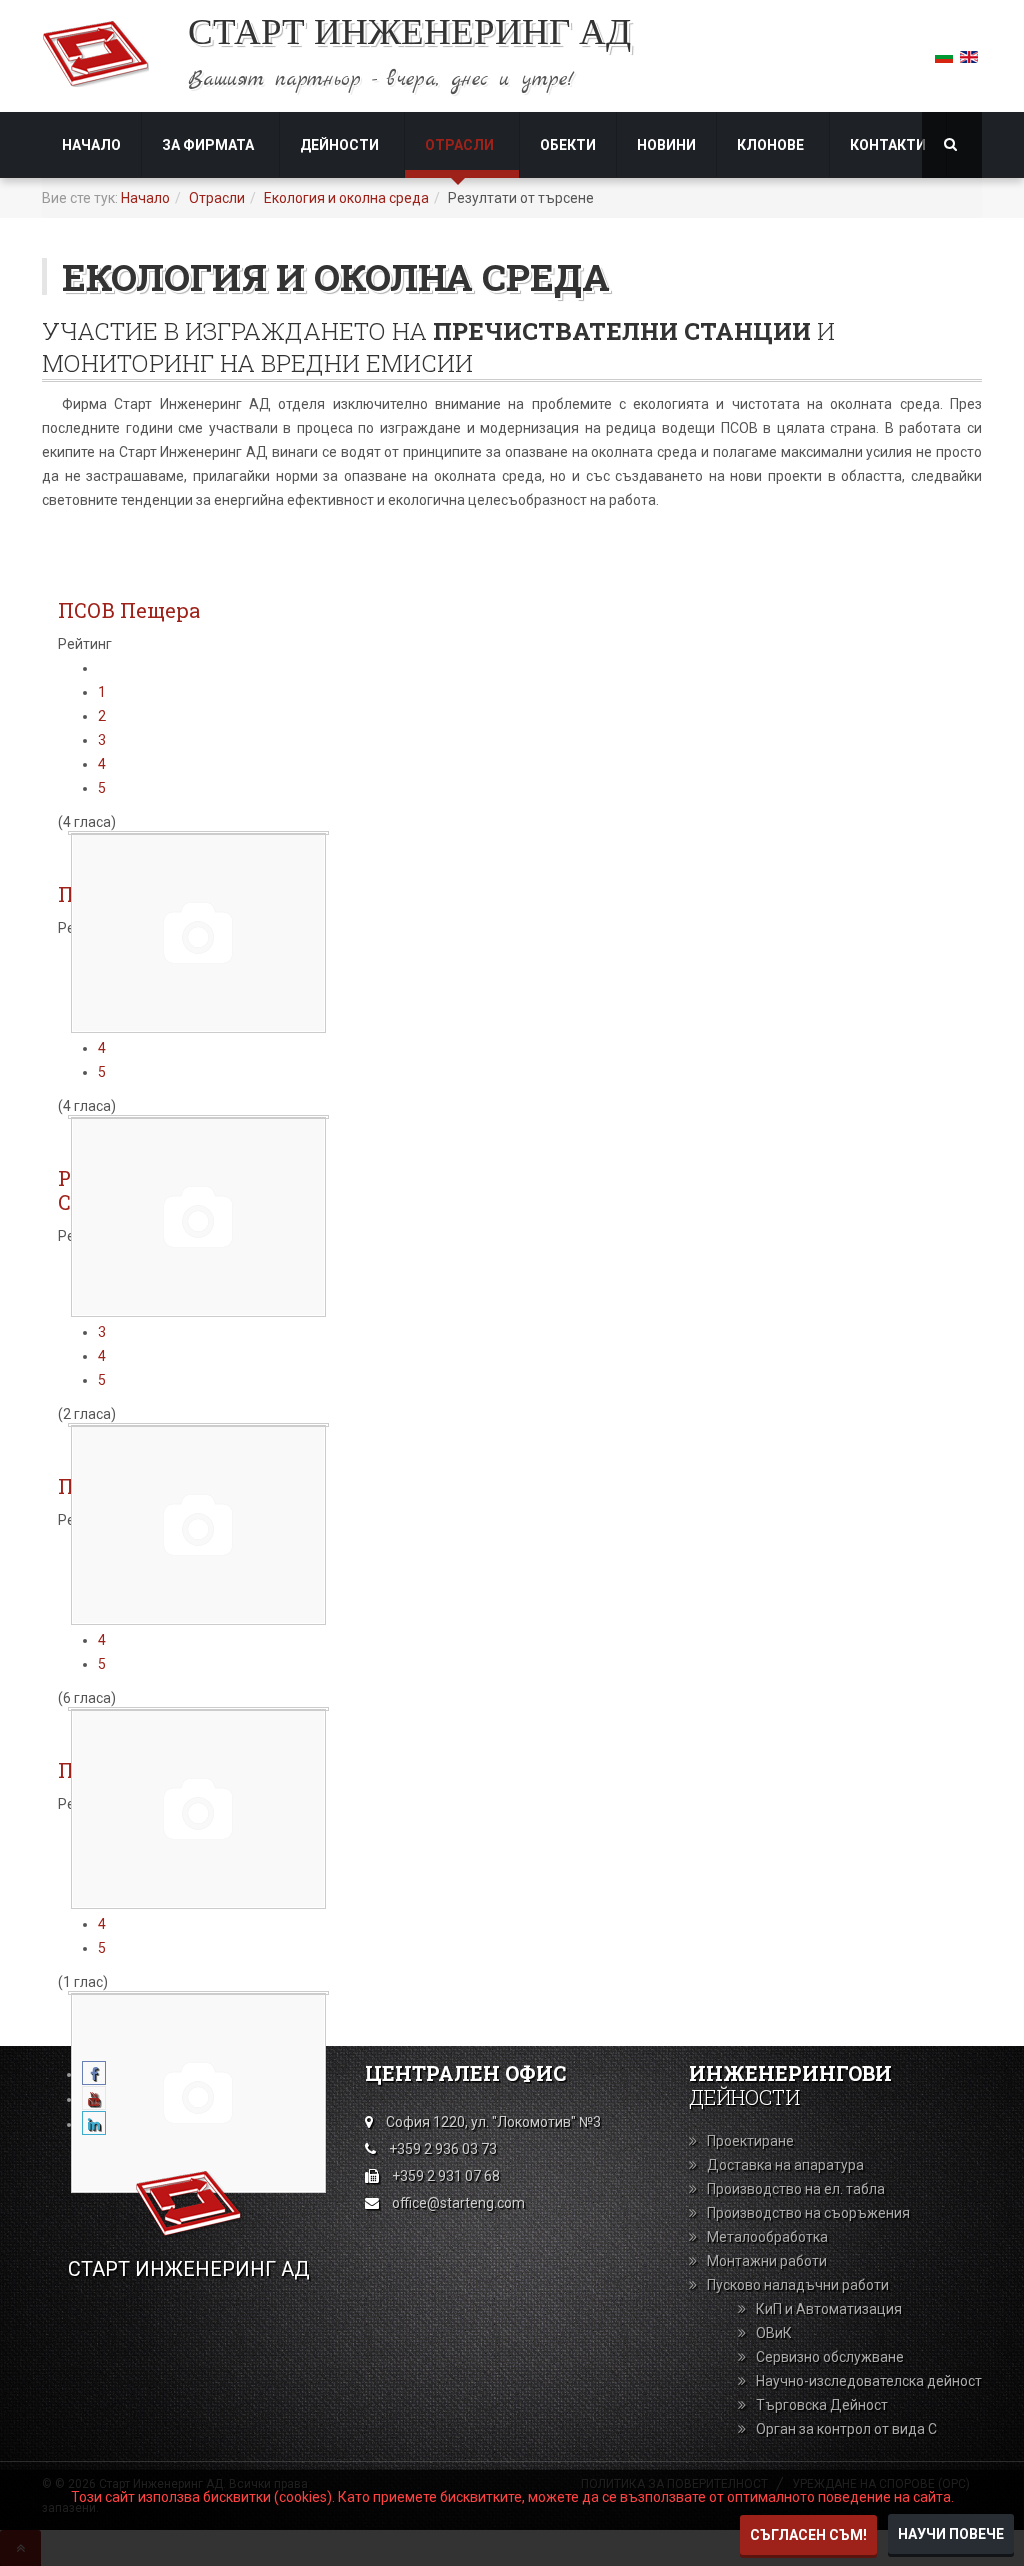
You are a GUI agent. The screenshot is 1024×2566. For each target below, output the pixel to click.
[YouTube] (94, 2099)
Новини (666, 145)
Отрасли (461, 145)
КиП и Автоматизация (829, 2309)
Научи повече (951, 2534)
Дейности (341, 145)
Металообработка (767, 2237)
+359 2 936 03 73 (443, 2149)
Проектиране (750, 2141)
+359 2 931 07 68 (446, 2176)
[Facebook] (94, 2074)
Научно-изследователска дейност (869, 2381)
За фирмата (209, 145)
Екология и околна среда (346, 198)
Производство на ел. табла (796, 2189)
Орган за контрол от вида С (846, 2429)
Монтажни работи (767, 2261)
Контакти (888, 145)
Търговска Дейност (822, 2405)
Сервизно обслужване (830, 2357)
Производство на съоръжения (808, 2213)
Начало (91, 145)
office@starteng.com (458, 2203)
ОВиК (774, 2333)
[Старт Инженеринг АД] (95, 53)
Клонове (772, 145)
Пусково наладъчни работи (798, 2285)
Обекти (568, 145)
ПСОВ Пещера (129, 610)
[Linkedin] (94, 2124)
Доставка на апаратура (785, 2165)
